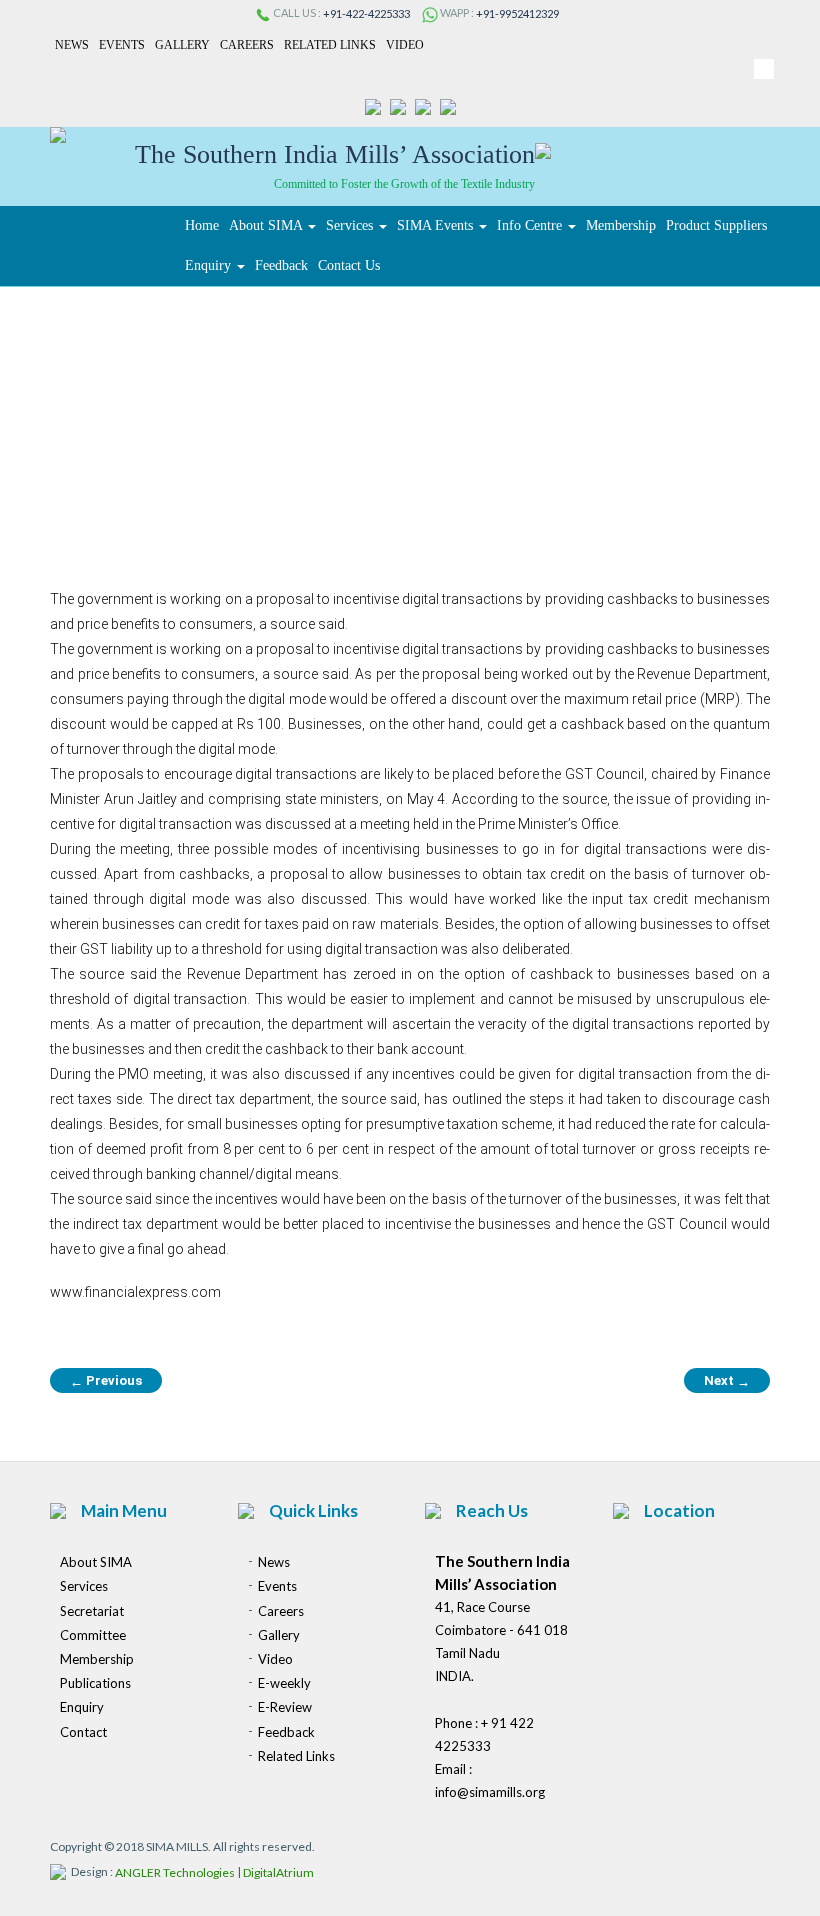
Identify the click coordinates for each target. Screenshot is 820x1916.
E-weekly (284, 1683)
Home (202, 225)
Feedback (281, 265)
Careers (247, 45)
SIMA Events (437, 225)
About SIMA (267, 225)
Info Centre (531, 225)
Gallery (182, 45)
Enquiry (210, 265)
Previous (106, 1381)
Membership (621, 225)
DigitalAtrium (278, 1873)
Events (122, 45)
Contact (83, 1732)
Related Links (330, 45)
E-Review (285, 1708)
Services (351, 225)
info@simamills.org (490, 1792)
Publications (95, 1683)
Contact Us (349, 265)
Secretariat (92, 1611)
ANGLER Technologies (175, 1873)
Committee (93, 1635)
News (72, 45)
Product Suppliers (716, 225)
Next (727, 1381)
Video (405, 45)
